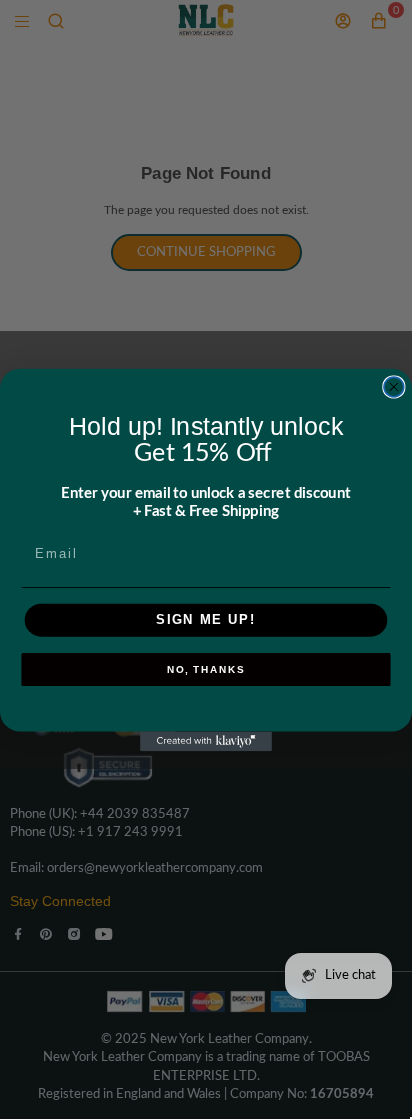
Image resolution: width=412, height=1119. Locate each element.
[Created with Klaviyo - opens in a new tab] (206, 741)
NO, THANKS (206, 670)
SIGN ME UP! (206, 620)
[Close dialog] (394, 387)
